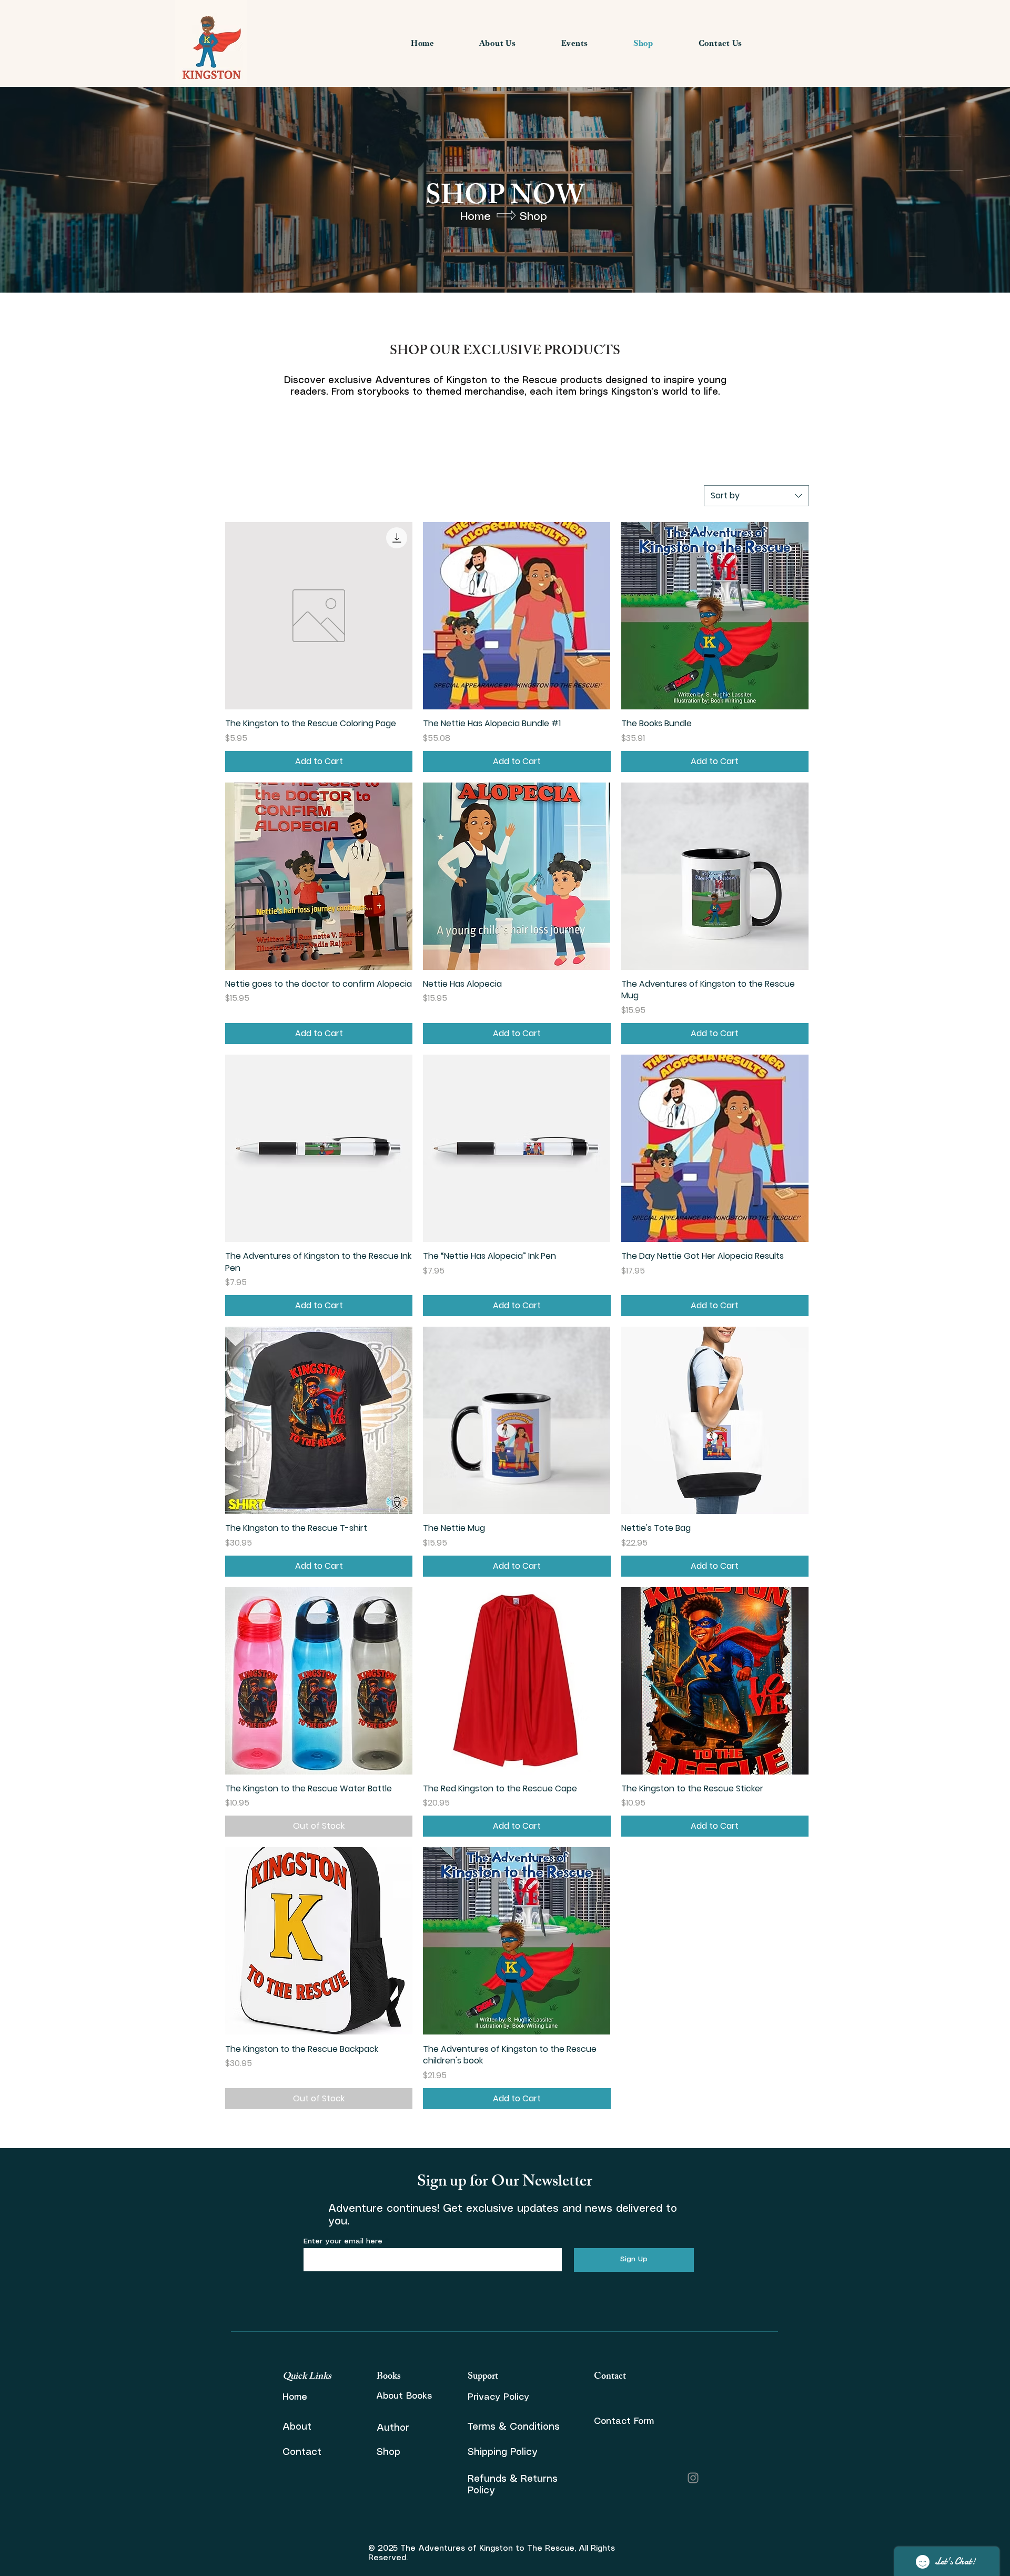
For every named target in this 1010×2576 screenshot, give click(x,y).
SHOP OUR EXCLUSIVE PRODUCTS (505, 352)
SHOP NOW (505, 199)
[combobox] (756, 496)
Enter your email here (343, 2241)
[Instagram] (693, 2478)
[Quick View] (319, 616)
